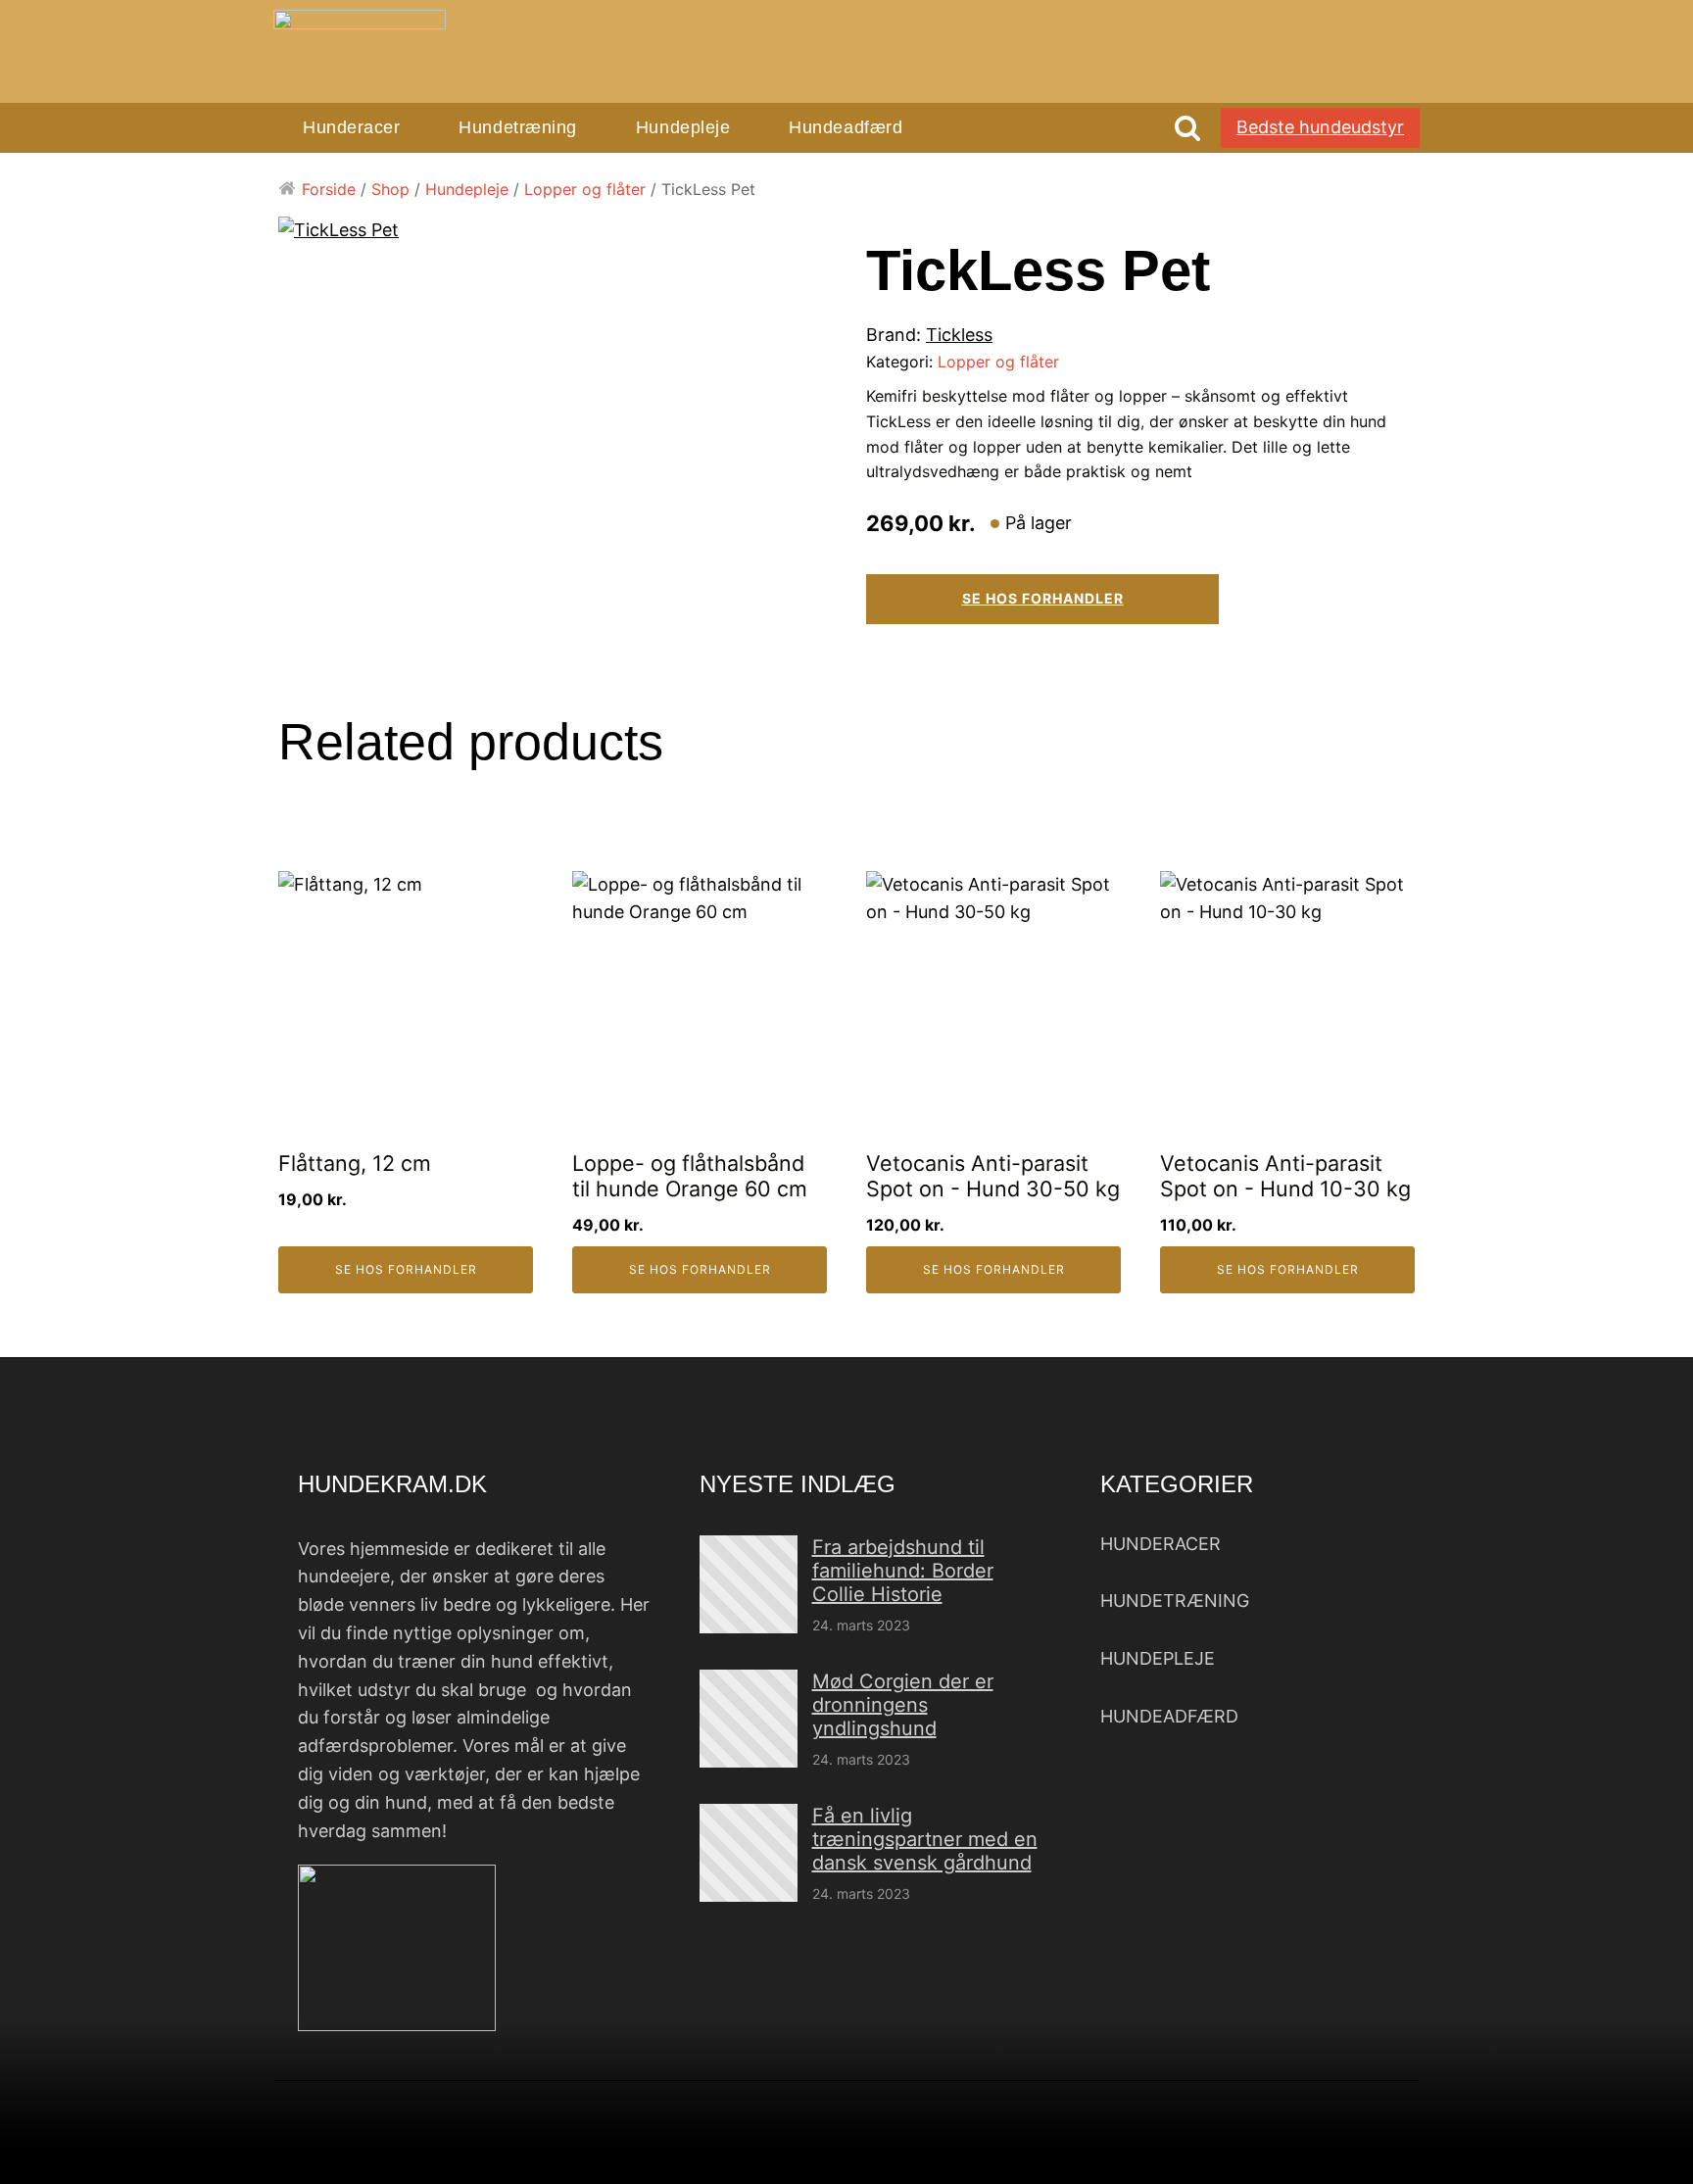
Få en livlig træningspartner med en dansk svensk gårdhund (925, 1839)
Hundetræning (517, 127)
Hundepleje (683, 127)
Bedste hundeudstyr (1320, 127)
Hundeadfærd (846, 127)
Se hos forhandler (1043, 598)
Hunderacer (351, 127)
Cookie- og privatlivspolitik (1117, 2149)
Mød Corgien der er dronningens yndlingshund (903, 1705)
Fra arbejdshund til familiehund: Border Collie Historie (903, 1571)
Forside (329, 189)
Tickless (959, 335)
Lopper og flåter (585, 189)
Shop (390, 189)
